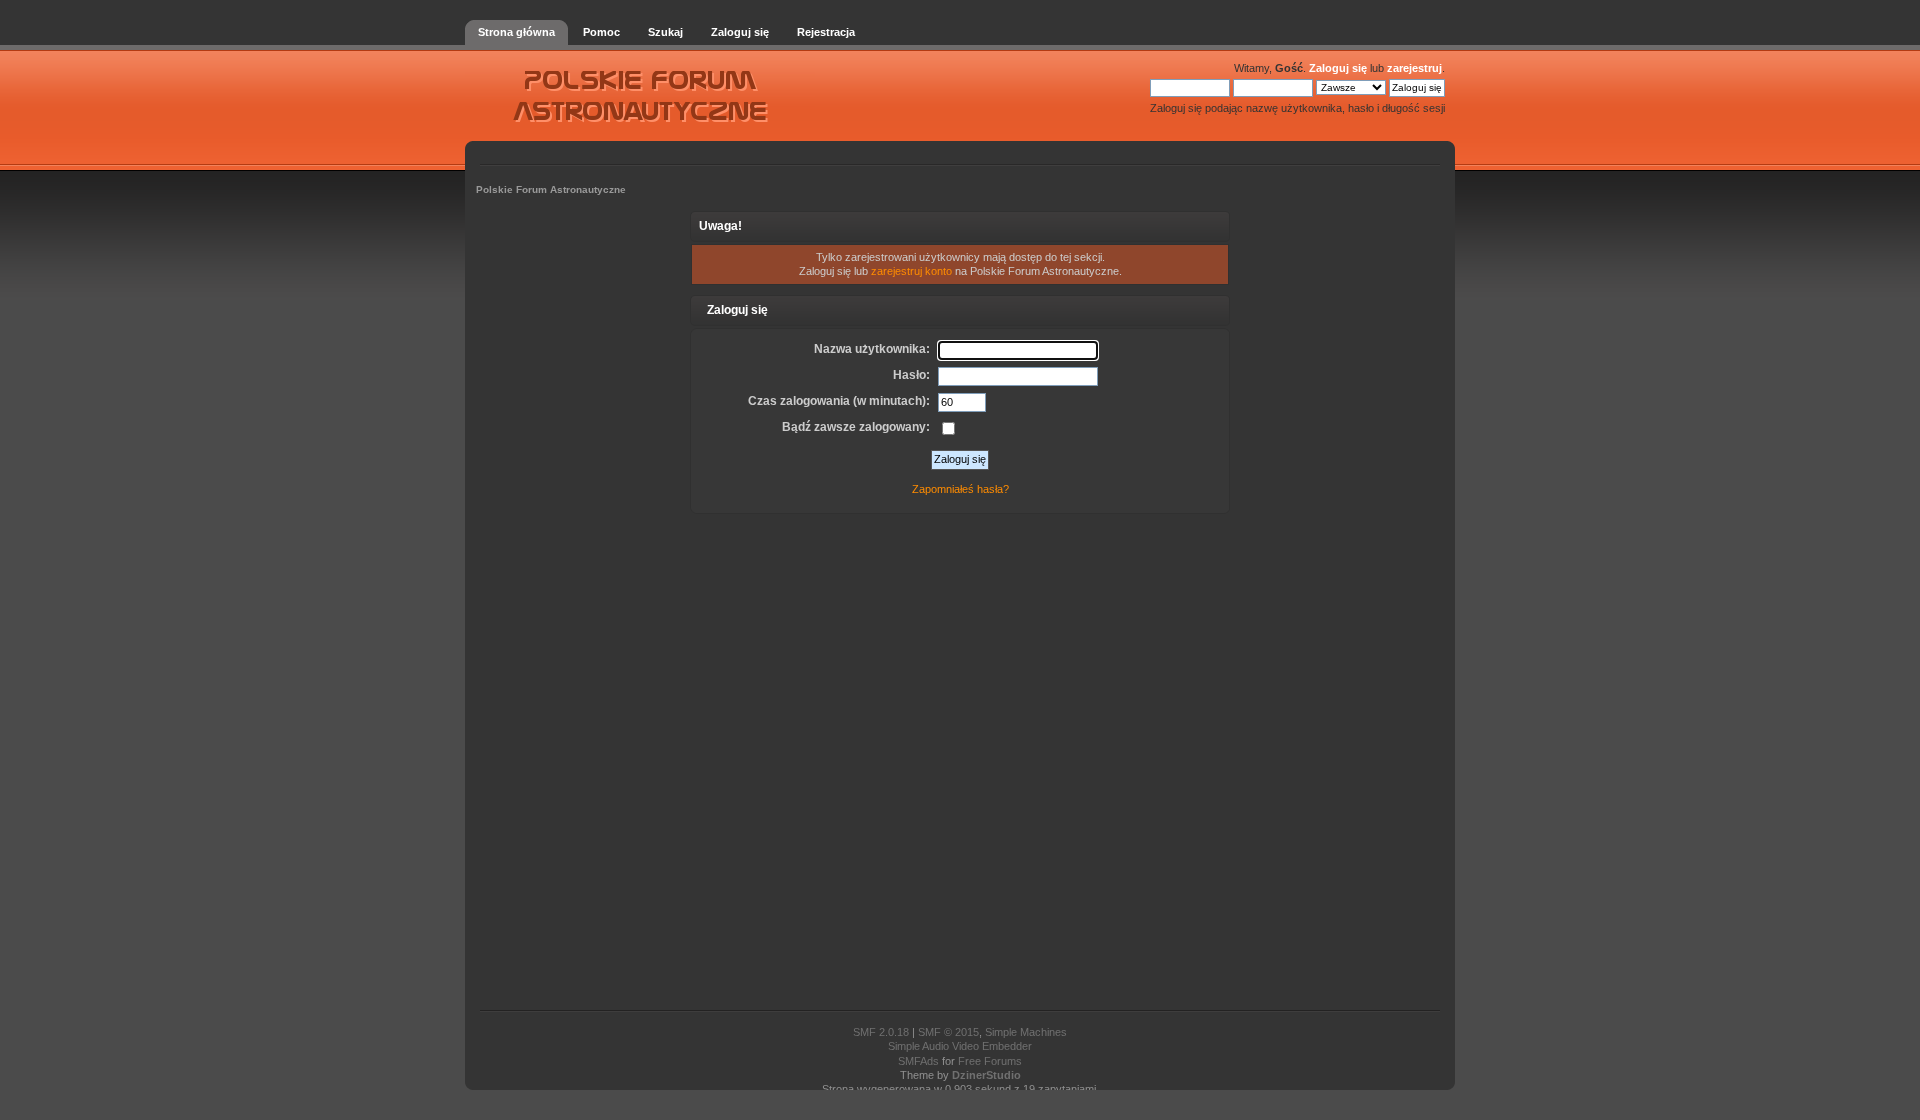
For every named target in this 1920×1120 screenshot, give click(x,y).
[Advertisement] (960, 760)
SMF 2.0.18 (881, 1032)
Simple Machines (1026, 1032)
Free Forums (990, 1061)
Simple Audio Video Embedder (960, 1046)
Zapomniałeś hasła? (960, 489)
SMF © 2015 (948, 1032)
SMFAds (918, 1061)
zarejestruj (1414, 68)
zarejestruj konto (911, 271)
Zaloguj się (1338, 68)
